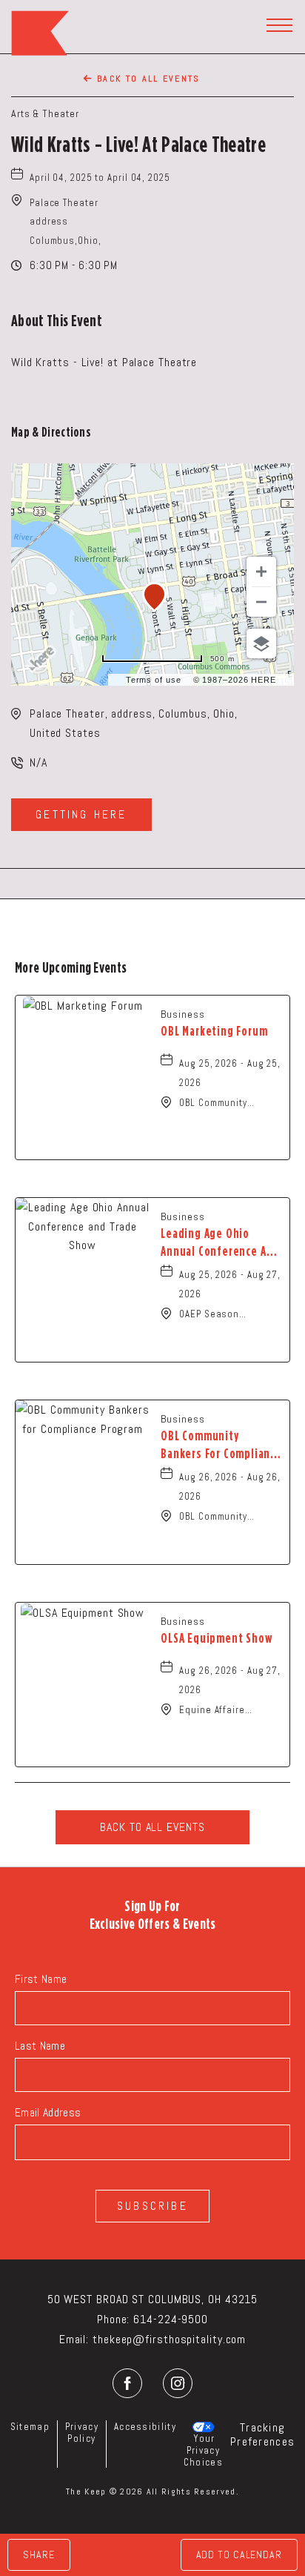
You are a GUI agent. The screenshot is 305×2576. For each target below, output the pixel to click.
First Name (41, 1979)
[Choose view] (261, 643)
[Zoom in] (261, 572)
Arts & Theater (45, 113)
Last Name (40, 2046)
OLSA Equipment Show (216, 1638)
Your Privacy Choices (203, 2450)
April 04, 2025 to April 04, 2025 (100, 178)
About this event (57, 320)
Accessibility (145, 2427)
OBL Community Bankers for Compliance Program (221, 1446)
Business (182, 1014)
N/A (38, 762)
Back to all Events (149, 79)
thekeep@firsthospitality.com (169, 2339)
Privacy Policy (82, 2433)
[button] (66, 222)
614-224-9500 (171, 2319)
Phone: (113, 2319)
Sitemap (30, 2427)
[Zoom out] (261, 602)
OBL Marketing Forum (214, 1031)
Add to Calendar (239, 2555)
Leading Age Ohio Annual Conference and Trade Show (220, 1243)
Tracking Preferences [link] (262, 2434)
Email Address (48, 2112)
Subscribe (152, 2206)
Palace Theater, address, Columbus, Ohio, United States (134, 723)
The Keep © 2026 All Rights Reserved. (152, 2491)
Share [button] (39, 2555)
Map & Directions (51, 432)
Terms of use (154, 680)
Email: (74, 2339)
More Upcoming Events (71, 967)
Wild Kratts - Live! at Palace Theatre (138, 144)
